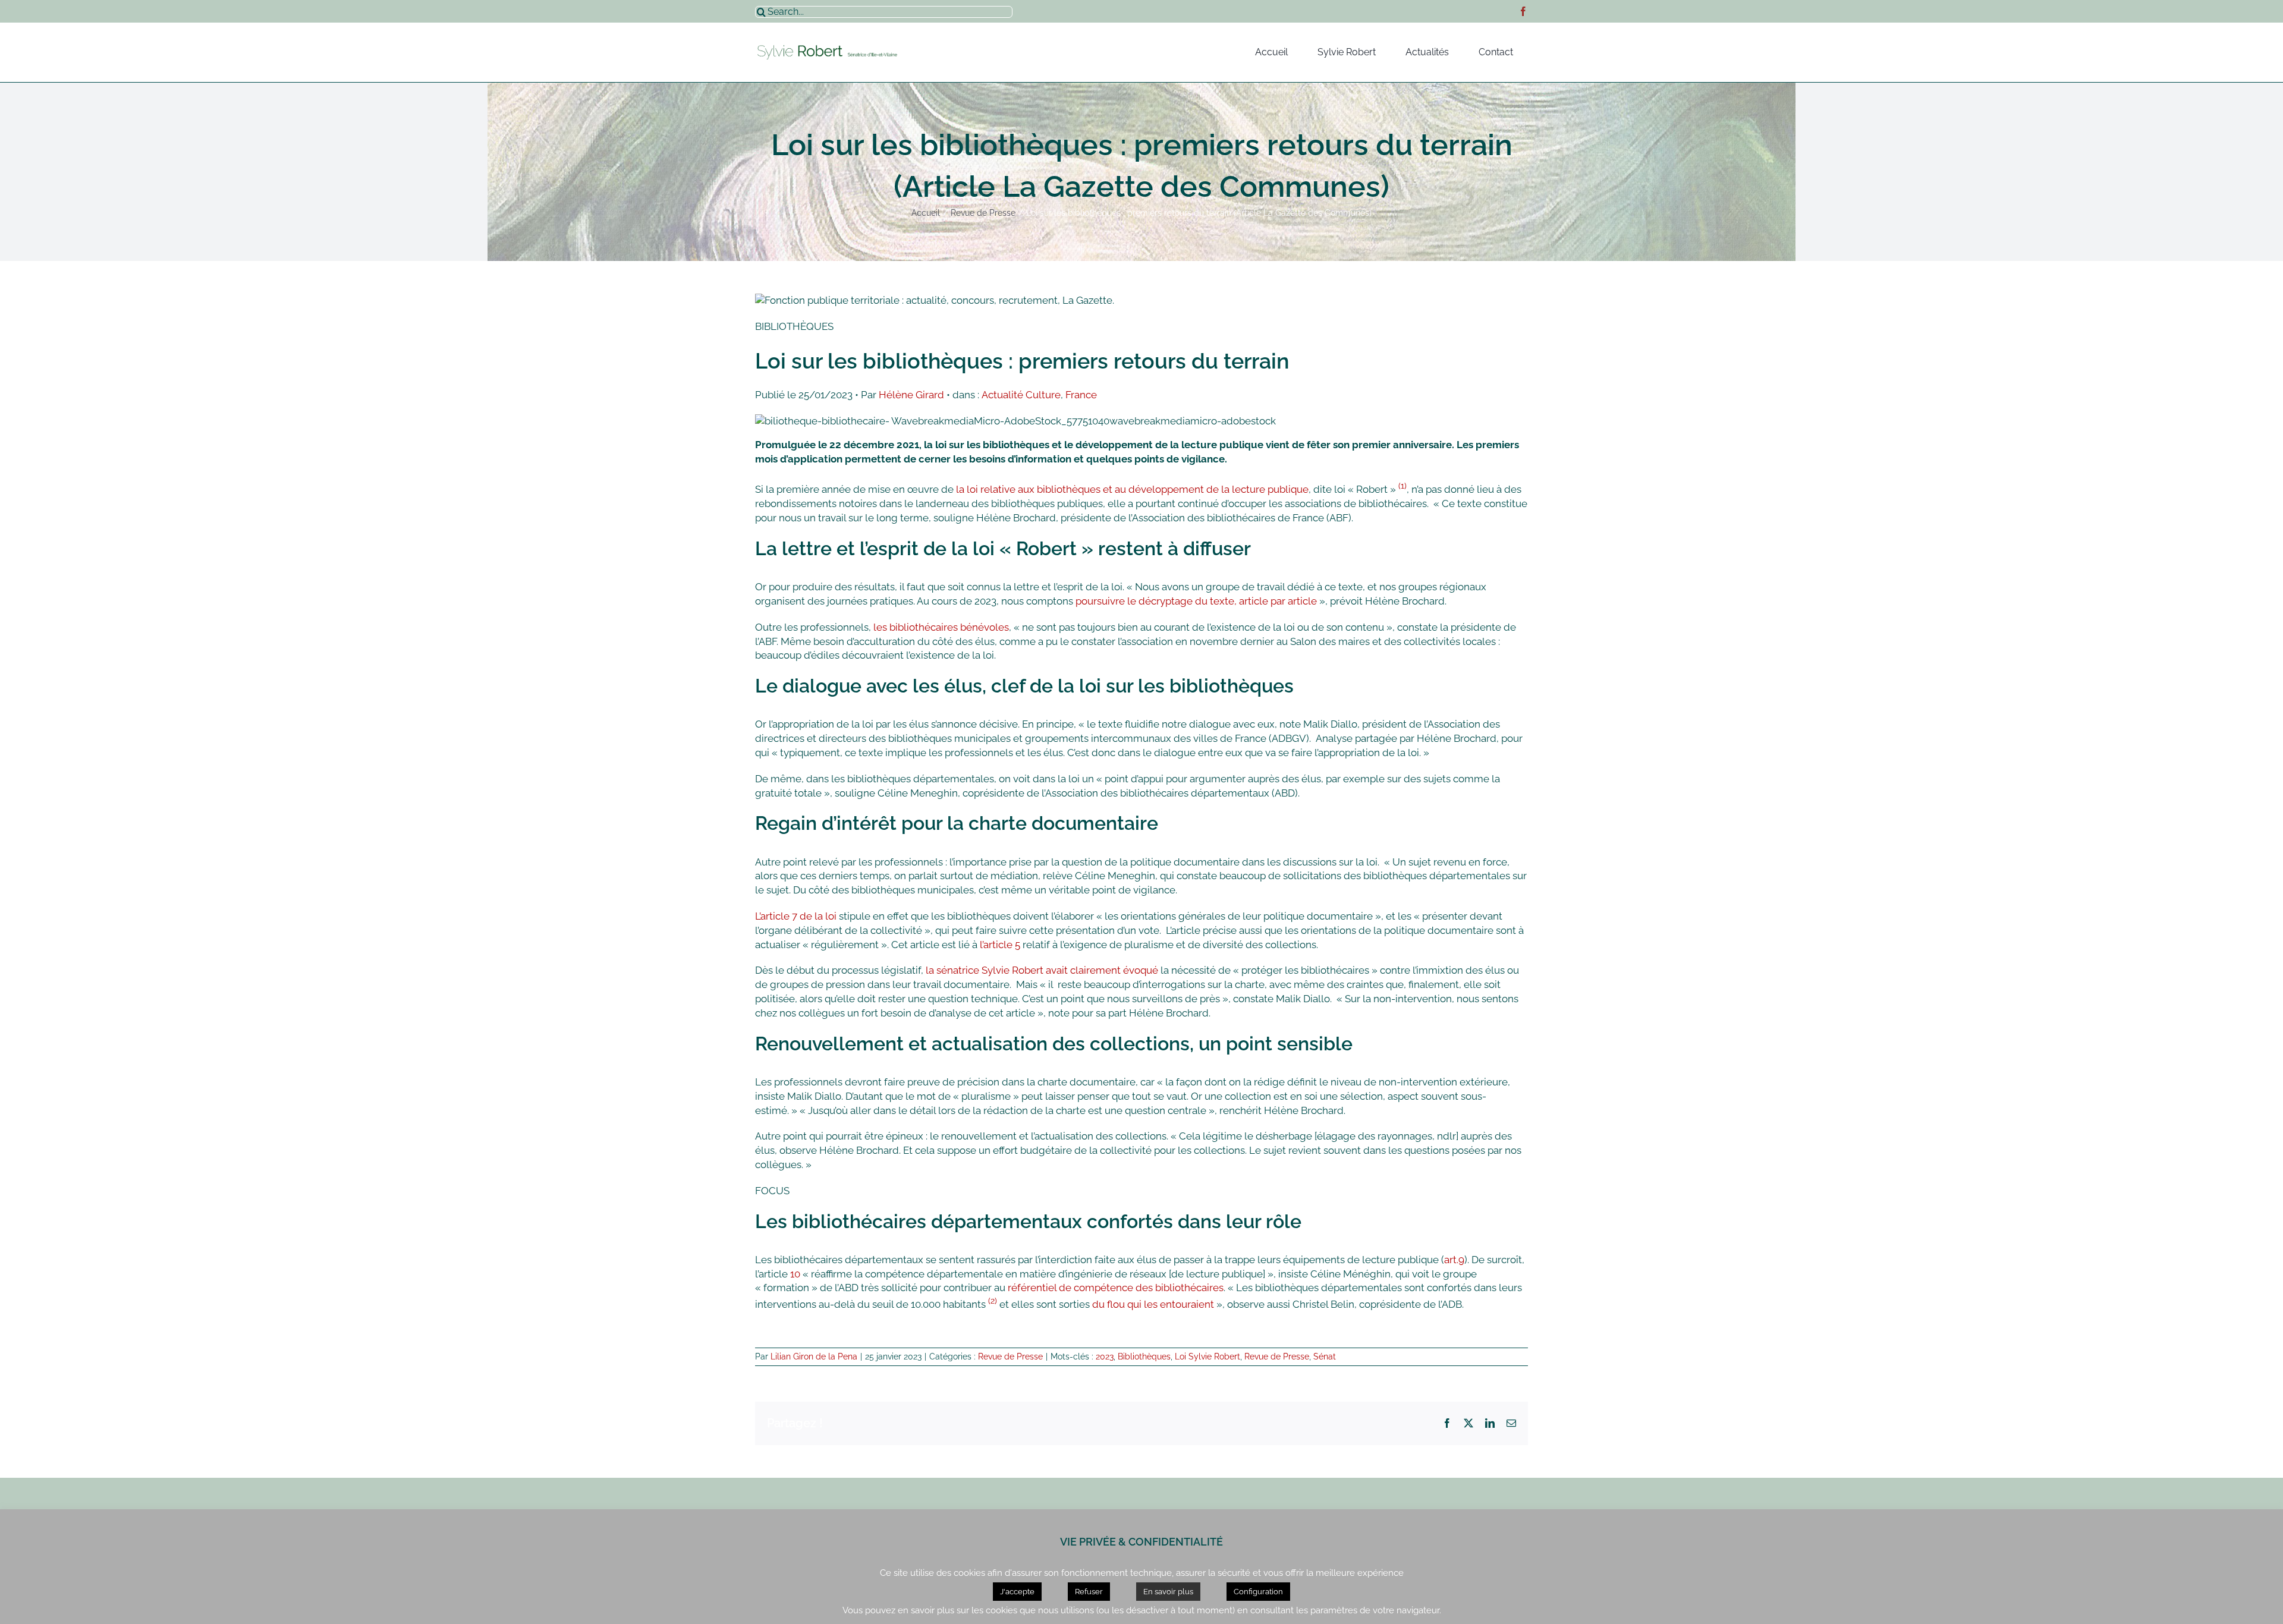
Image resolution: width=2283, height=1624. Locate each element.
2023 (1105, 1357)
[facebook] (1523, 11)
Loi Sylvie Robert (1207, 1357)
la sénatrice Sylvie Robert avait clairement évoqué (1042, 970)
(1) (1402, 486)
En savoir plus (1168, 1592)
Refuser (1089, 1592)
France (1081, 395)
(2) (993, 1301)
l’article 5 (1000, 945)
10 (795, 1274)
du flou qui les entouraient (1153, 1304)
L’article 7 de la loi (796, 916)
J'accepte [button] (1017, 1592)
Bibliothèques (1144, 1357)
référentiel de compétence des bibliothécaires (1116, 1288)
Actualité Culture (1021, 395)
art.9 (1454, 1260)
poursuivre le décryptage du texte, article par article (1197, 601)
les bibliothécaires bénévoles (941, 627)
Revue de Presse (1010, 1357)
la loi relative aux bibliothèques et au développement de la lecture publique (1132, 489)
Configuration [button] (1258, 1592)
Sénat (1325, 1357)
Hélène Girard (911, 395)
